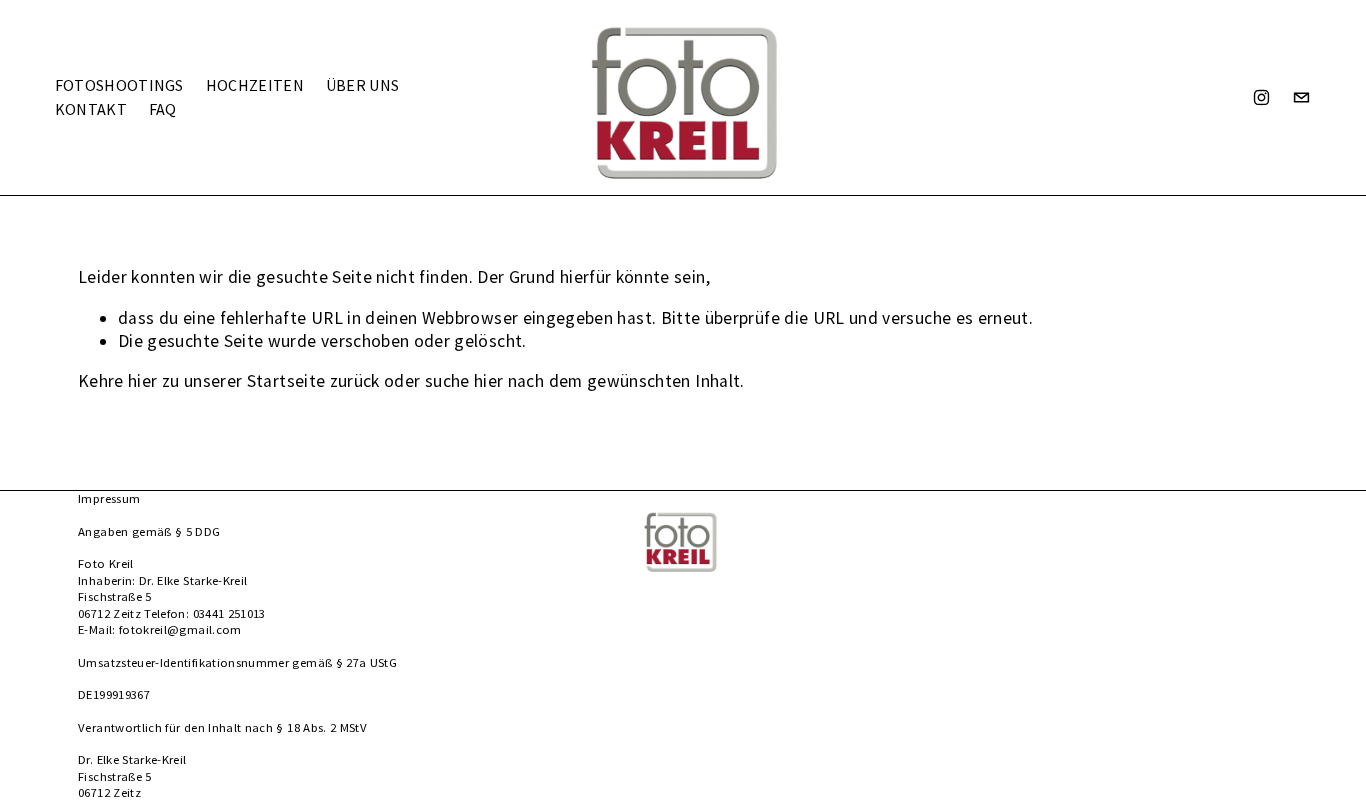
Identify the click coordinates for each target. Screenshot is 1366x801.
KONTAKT (91, 109)
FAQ (163, 109)
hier (142, 381)
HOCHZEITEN (255, 85)
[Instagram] (1261, 97)
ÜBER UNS (363, 85)
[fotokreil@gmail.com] (1301, 97)
